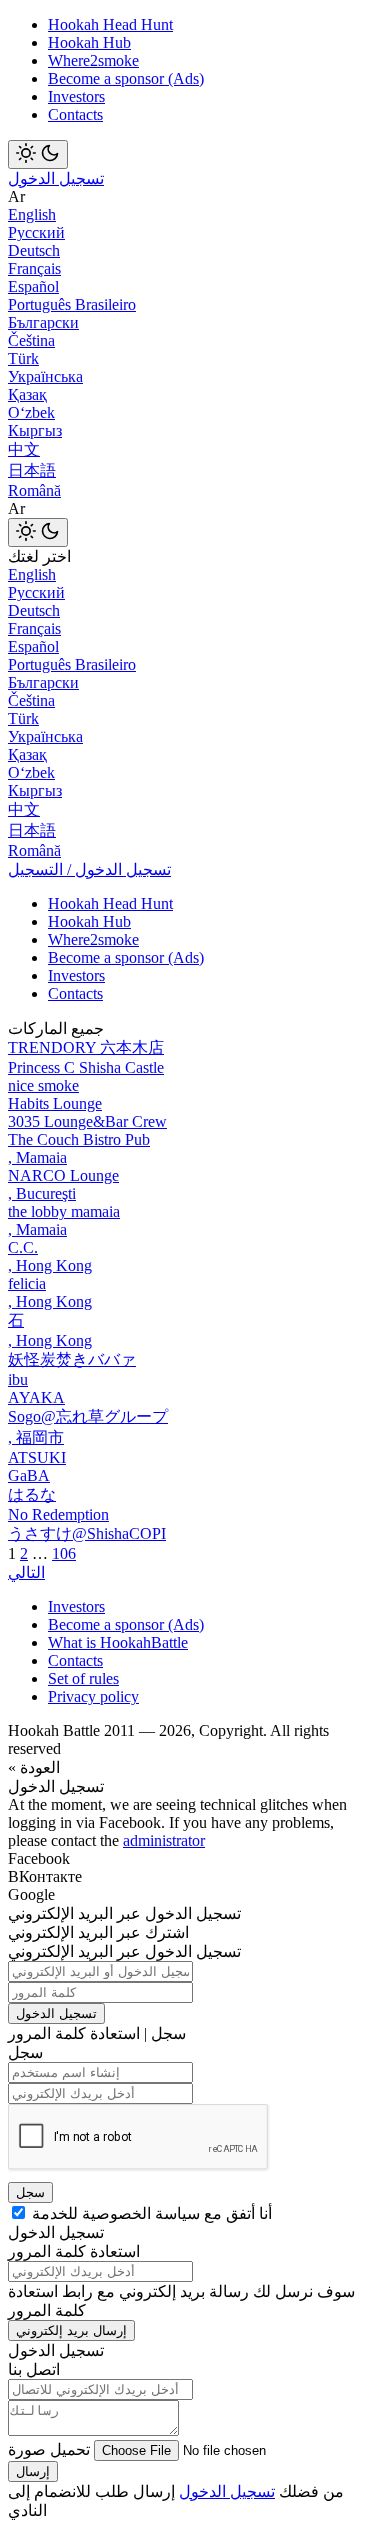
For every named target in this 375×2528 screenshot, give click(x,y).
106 (64, 1553)
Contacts (75, 114)
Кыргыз (35, 430)
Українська (45, 376)
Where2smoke (93, 60)
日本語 (32, 470)
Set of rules (83, 1678)
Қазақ (27, 394)
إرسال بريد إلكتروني (71, 2330)
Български (43, 322)
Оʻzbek (31, 412)
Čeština (31, 340)
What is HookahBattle (118, 1642)
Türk (23, 358)
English (32, 214)
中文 (24, 449)
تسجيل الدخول (56, 178)
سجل (30, 2192)
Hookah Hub (89, 42)
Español (33, 286)
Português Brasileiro (72, 304)
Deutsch (34, 250)
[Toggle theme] (38, 154)
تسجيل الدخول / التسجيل (89, 869)
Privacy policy (93, 1696)
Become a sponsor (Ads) (126, 78)
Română (34, 490)
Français (34, 268)
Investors (76, 96)
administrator (164, 1840)
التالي (26, 1572)
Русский (36, 232)
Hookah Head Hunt (110, 24)
